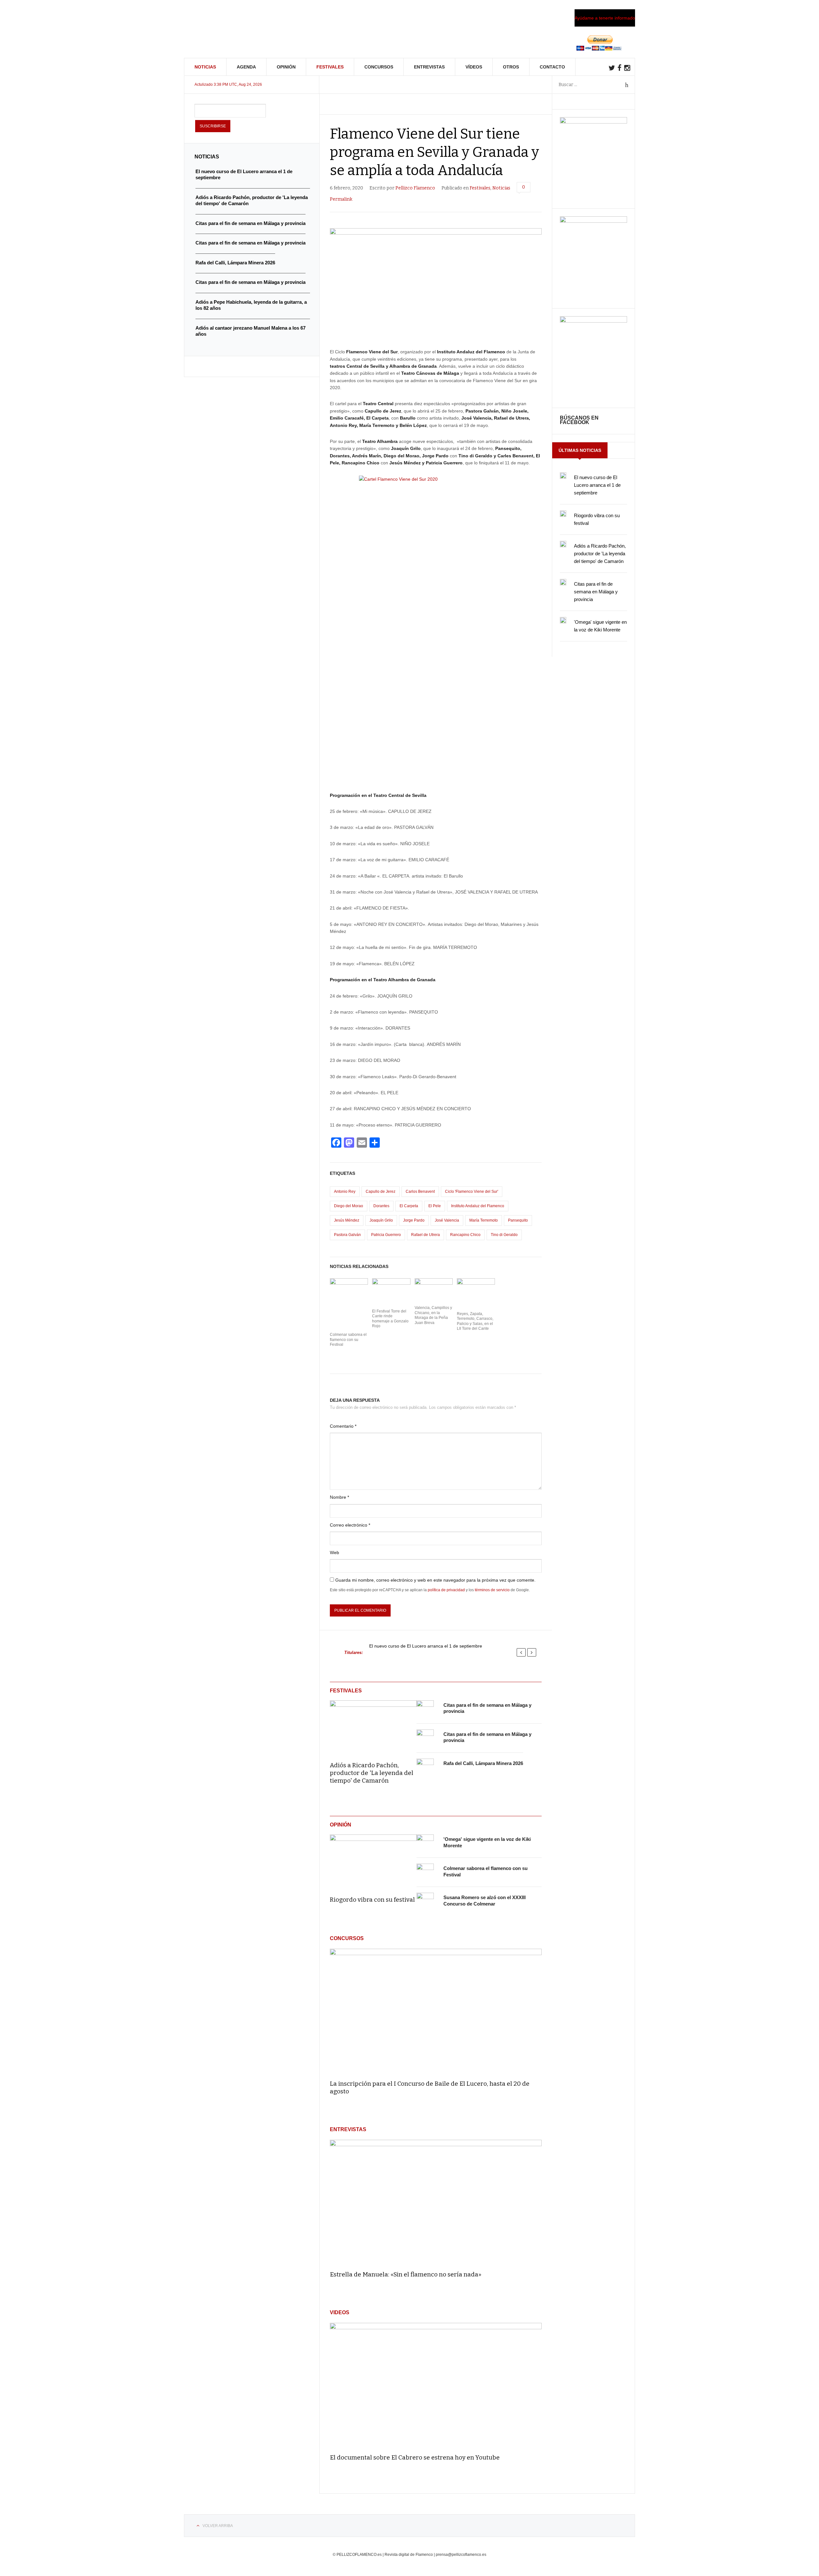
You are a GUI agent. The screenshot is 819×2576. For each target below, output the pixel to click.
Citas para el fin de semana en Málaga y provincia (596, 592)
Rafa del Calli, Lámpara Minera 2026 (483, 1763)
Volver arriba (218, 2526)
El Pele (435, 1206)
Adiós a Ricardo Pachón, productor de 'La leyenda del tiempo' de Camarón (372, 1773)
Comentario (343, 1426)
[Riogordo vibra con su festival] (373, 1861)
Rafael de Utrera (425, 1235)
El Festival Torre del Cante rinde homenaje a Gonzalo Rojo (390, 1319)
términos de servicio (492, 1590)
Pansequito (518, 1220)
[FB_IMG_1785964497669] (593, 221)
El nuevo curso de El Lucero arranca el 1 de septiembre (426, 1646)
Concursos (379, 67)
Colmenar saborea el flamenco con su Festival (348, 1340)
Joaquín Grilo (381, 1220)
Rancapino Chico (465, 1235)
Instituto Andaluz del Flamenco (478, 1206)
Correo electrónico (350, 1525)
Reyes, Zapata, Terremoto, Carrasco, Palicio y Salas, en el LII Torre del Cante (475, 1321)
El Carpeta (409, 1206)
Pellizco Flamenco (415, 188)
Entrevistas (429, 67)
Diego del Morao (349, 1206)
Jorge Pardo (414, 1220)
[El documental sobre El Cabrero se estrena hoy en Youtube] (436, 2385)
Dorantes (381, 1206)
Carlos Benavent (420, 1192)
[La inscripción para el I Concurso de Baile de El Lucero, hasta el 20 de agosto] (436, 2011)
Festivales (330, 67)
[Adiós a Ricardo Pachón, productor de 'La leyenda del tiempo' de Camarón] (373, 1727)
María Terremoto (484, 1220)
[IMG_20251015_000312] (593, 122)
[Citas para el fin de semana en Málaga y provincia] (425, 1709)
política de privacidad (446, 1590)
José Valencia (447, 1220)
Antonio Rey (345, 1192)
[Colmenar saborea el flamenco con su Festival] (425, 1872)
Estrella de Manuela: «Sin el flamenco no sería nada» (406, 2274)
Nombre (339, 1497)
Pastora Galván (347, 1235)
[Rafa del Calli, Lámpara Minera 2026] (425, 1767)
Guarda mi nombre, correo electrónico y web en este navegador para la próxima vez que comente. (435, 1580)
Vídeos (474, 67)
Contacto (552, 67)
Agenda (246, 67)
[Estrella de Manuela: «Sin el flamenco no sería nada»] (436, 2202)
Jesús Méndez (347, 1220)
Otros (511, 67)
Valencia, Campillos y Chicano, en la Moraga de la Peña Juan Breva (433, 1315)
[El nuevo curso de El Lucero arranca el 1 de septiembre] (563, 476)
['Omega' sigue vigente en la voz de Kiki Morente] (425, 1843)
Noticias (205, 67)
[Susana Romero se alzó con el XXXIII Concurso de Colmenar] (425, 1901)
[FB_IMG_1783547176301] (593, 321)
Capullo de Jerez (381, 1192)
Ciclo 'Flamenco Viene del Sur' (472, 1192)
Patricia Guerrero (386, 1235)
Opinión (286, 67)
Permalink (341, 199)
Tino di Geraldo (504, 1235)
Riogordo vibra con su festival (372, 1900)
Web (334, 1553)
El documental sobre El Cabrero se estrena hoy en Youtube (415, 2457)
